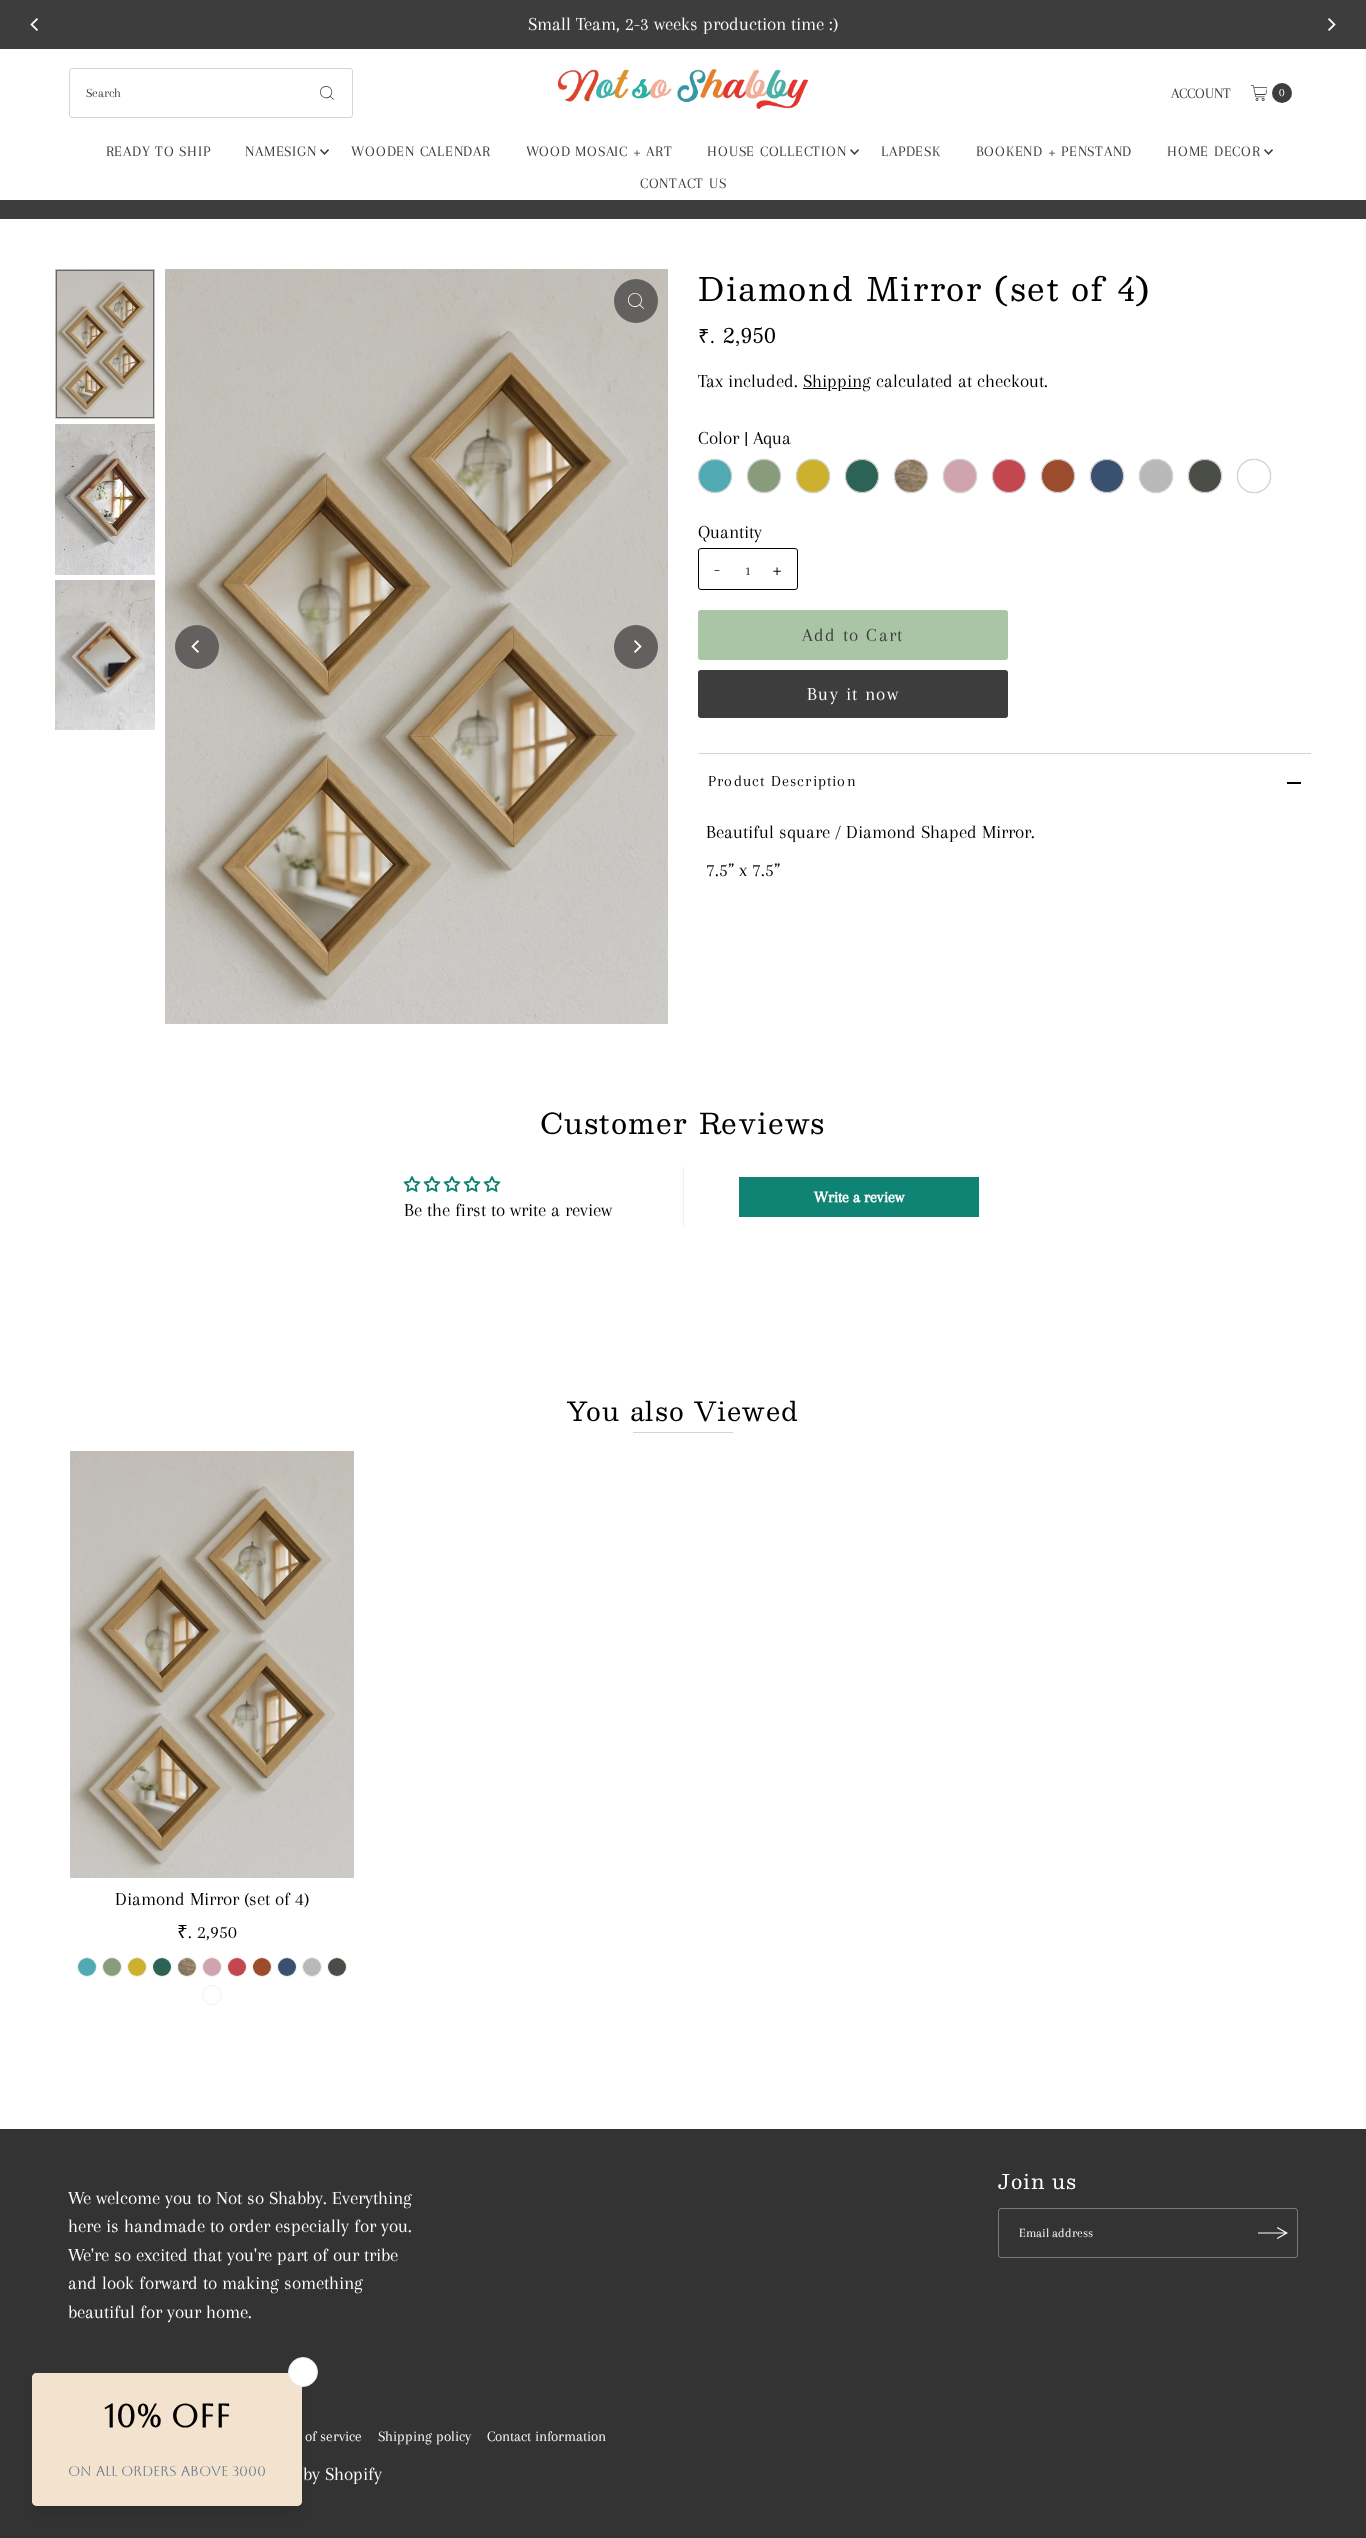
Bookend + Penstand (1054, 151)
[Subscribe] (1273, 2233)
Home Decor (1214, 151)
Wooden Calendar (420, 151)
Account (1201, 93)
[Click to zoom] (636, 301)
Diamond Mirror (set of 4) (212, 1899)
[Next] (1331, 24)
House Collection (776, 151)
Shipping (837, 381)
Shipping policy (424, 2436)
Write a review (859, 1197)
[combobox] (211, 93)
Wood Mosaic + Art (599, 151)
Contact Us (683, 183)
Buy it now (853, 694)
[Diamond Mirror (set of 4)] (212, 1664)
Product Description (782, 781)
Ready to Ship (158, 151)
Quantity (730, 532)
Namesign (280, 151)
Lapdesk (910, 151)
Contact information (546, 2436)
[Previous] (35, 24)
